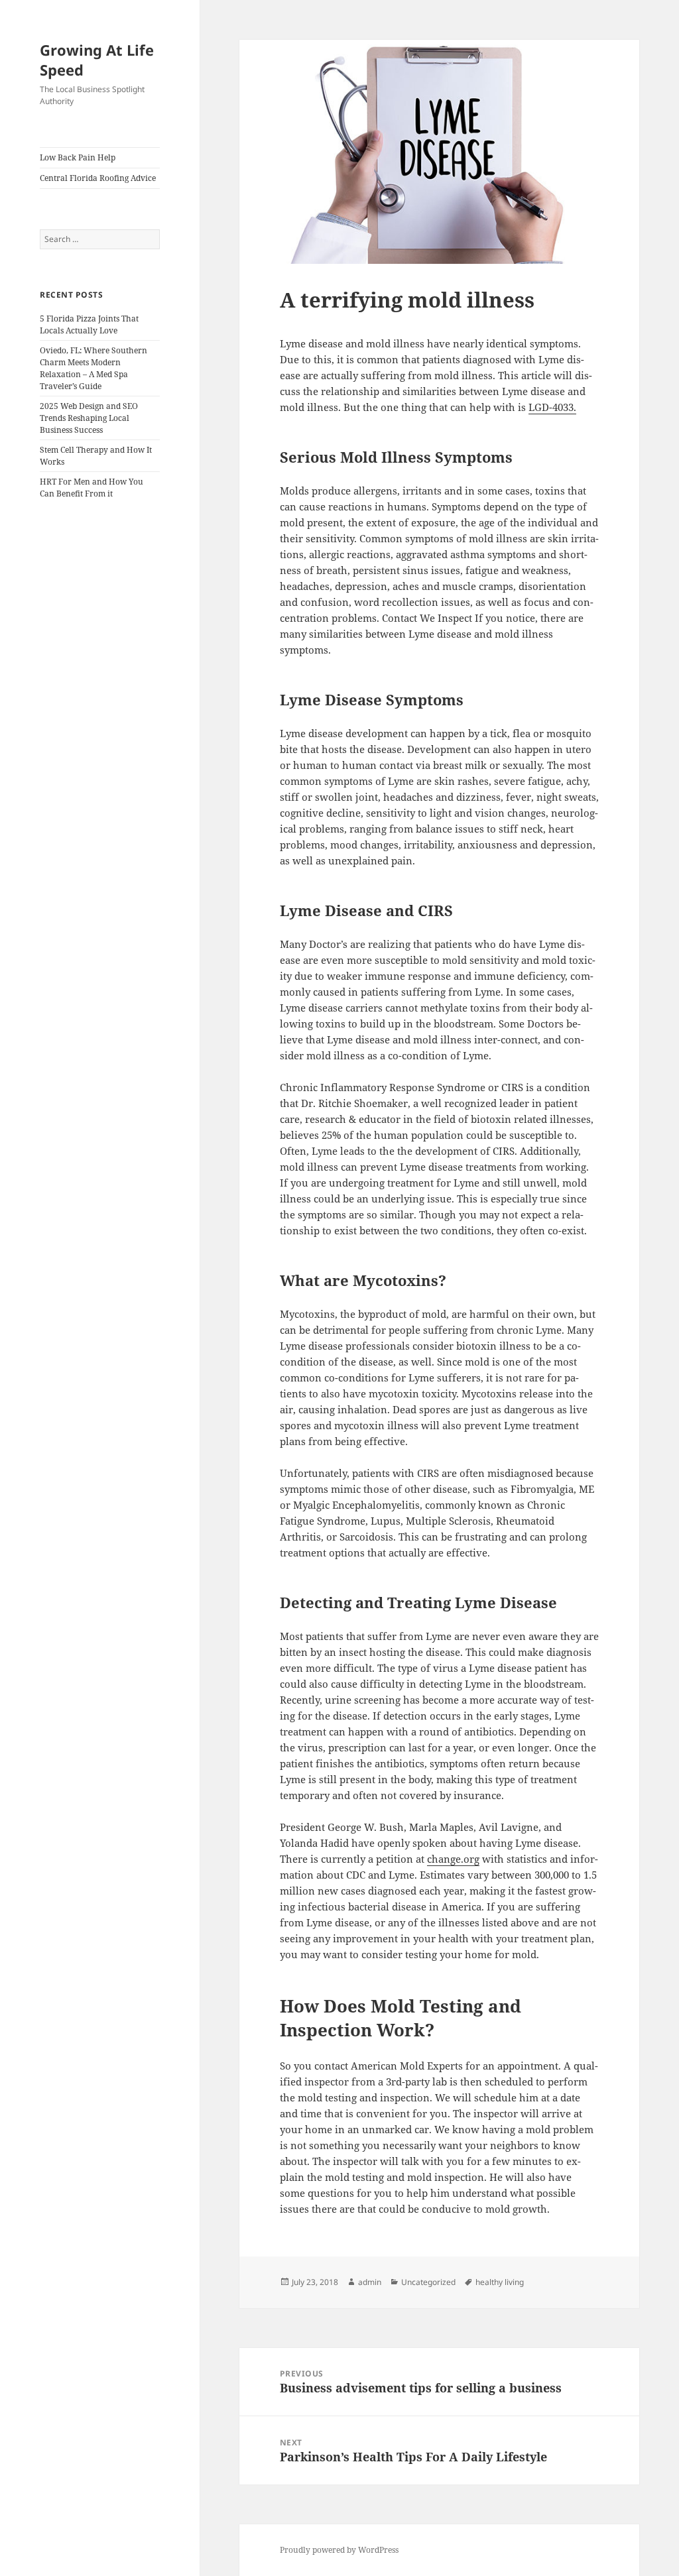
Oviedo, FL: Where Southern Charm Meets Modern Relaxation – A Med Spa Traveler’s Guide (93, 368)
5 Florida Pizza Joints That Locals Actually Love (89, 324)
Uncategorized (428, 2282)
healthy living (500, 2282)
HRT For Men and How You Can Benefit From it (92, 488)
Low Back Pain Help (78, 157)
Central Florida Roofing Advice (98, 178)
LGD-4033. (552, 407)
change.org (453, 1859)
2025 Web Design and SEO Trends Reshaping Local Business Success (89, 418)
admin (370, 2282)
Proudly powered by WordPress (339, 2550)
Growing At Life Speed (97, 60)
